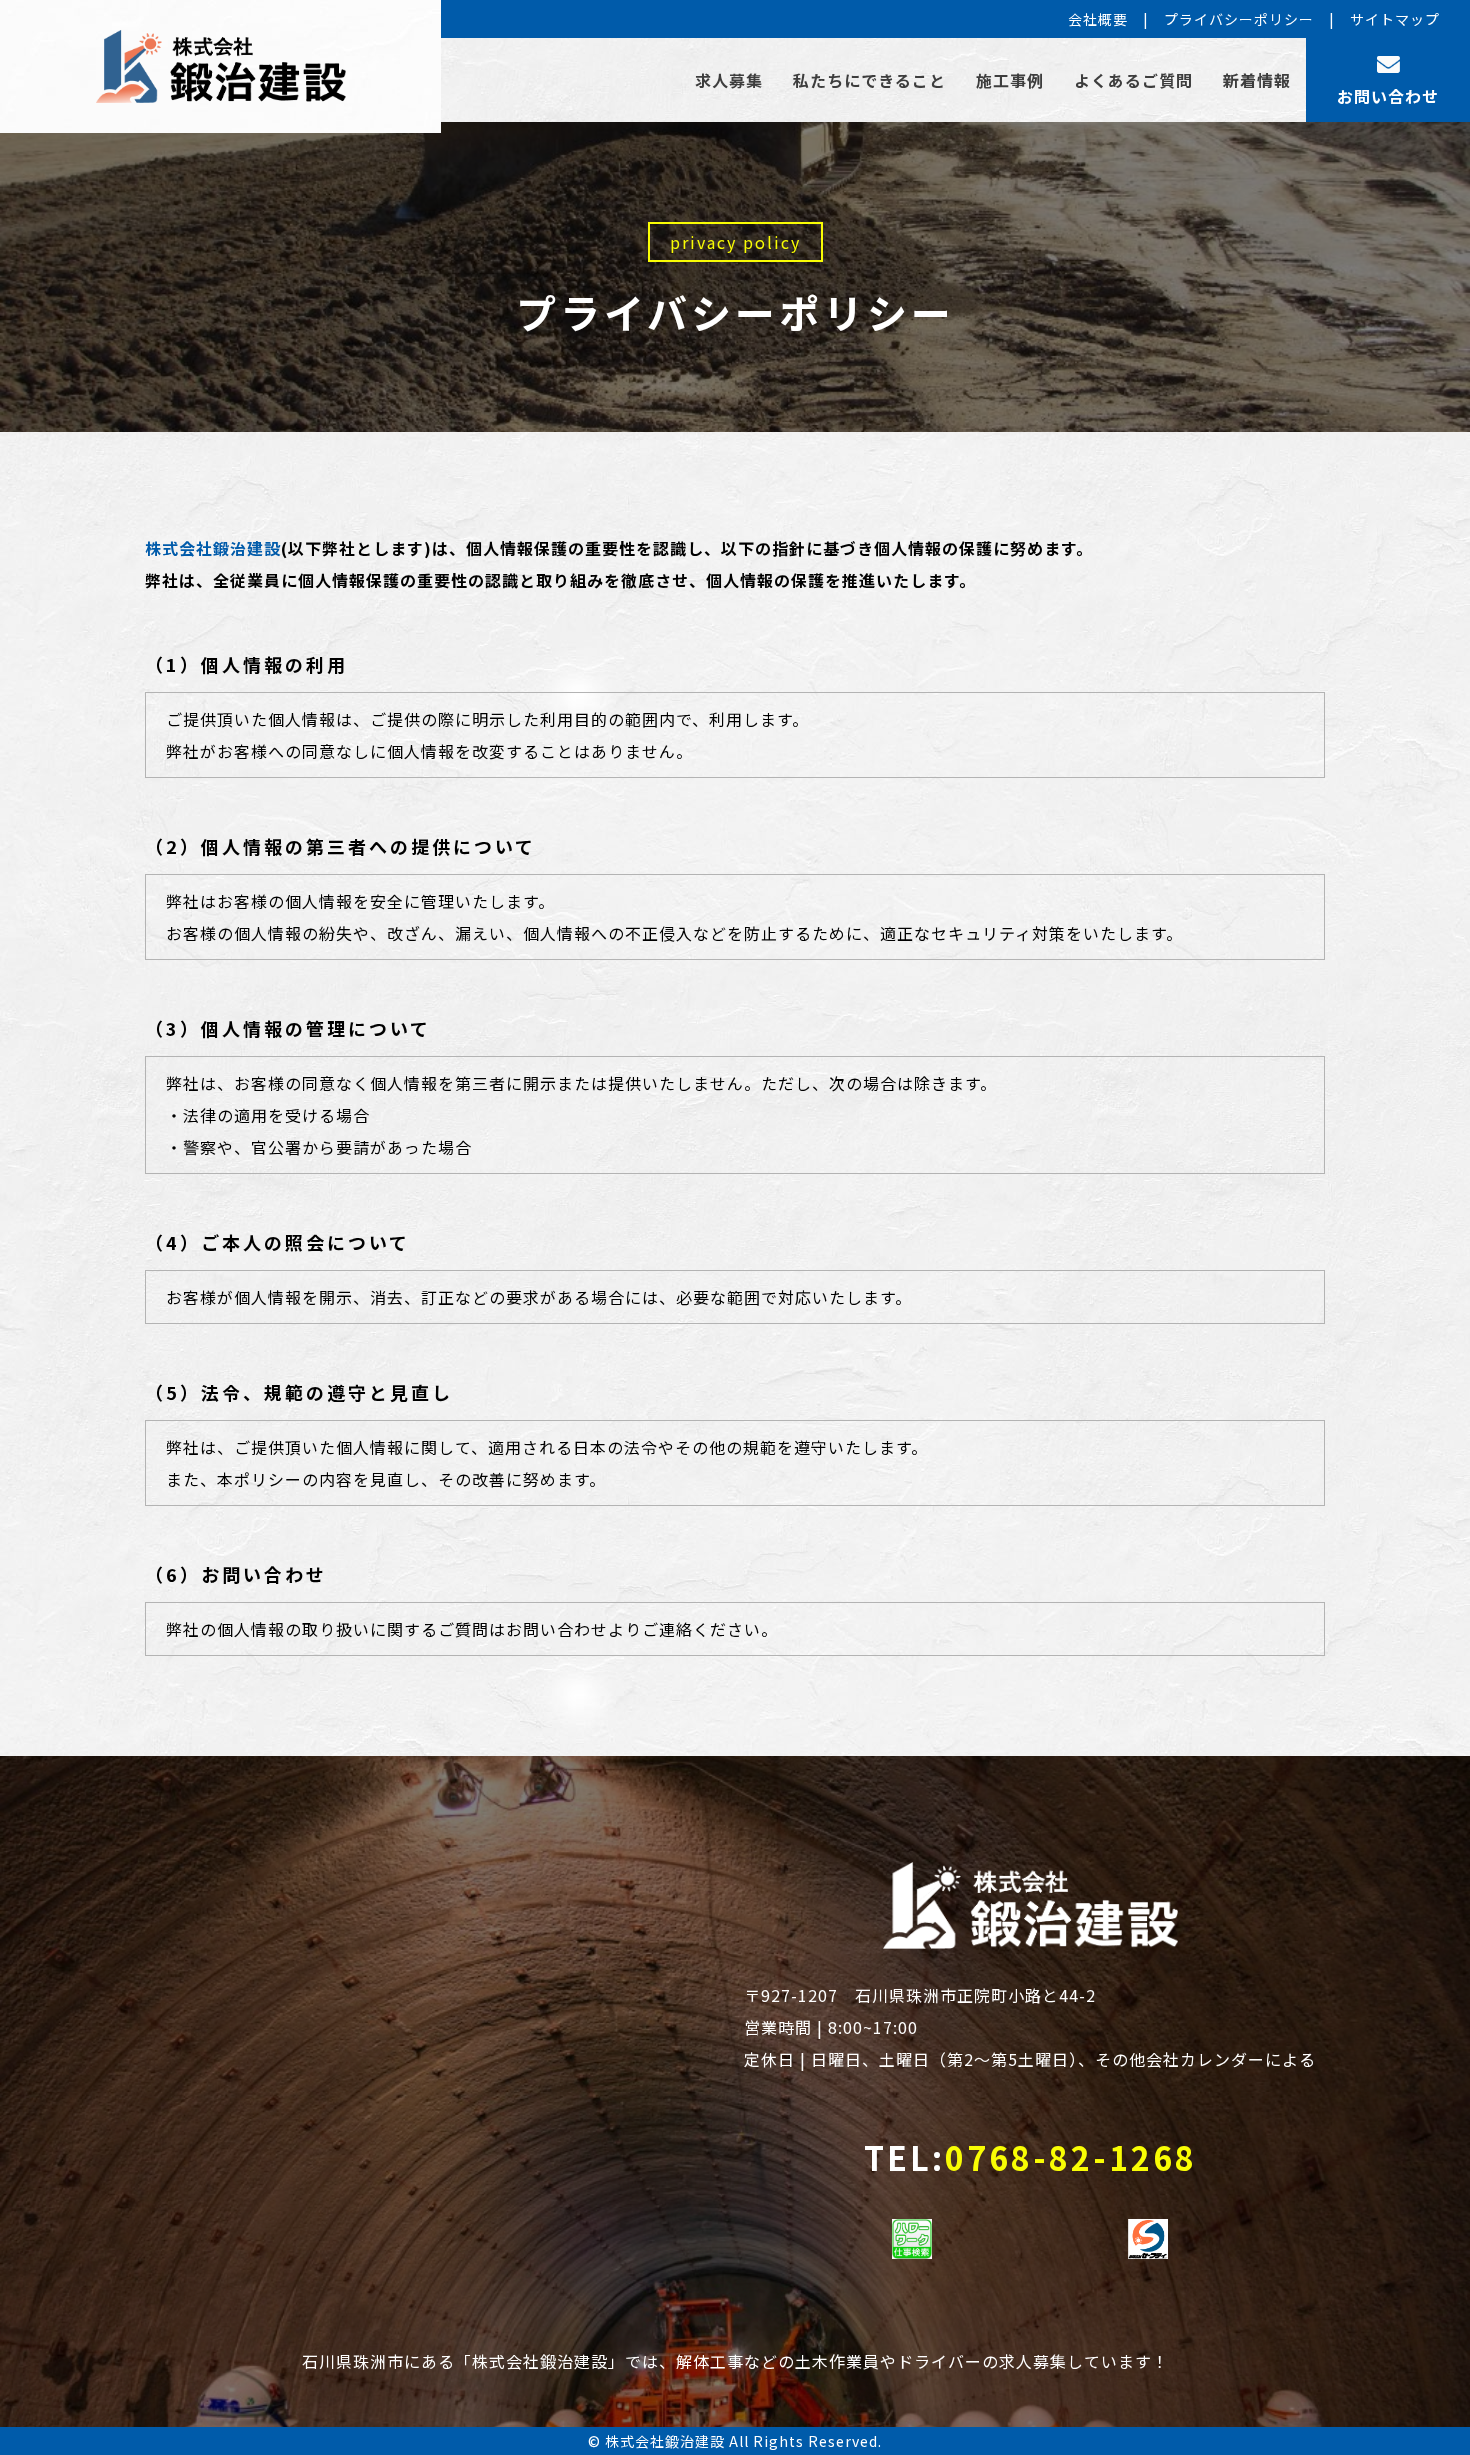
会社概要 (1098, 19)
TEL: (1030, 2157)
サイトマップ (1395, 19)
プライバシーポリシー (1239, 19)
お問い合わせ (1388, 96)
